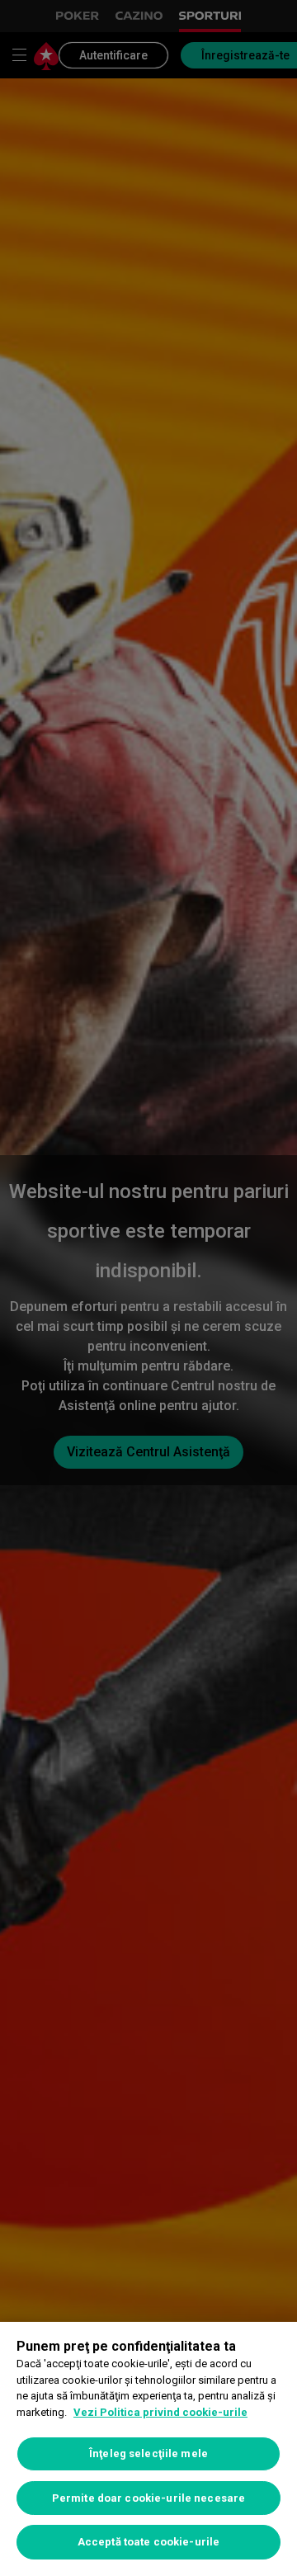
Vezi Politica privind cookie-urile (160, 2412)
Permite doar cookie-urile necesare (148, 2498)
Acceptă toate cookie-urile (148, 2542)
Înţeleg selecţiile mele (148, 2453)
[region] (148, 2449)
